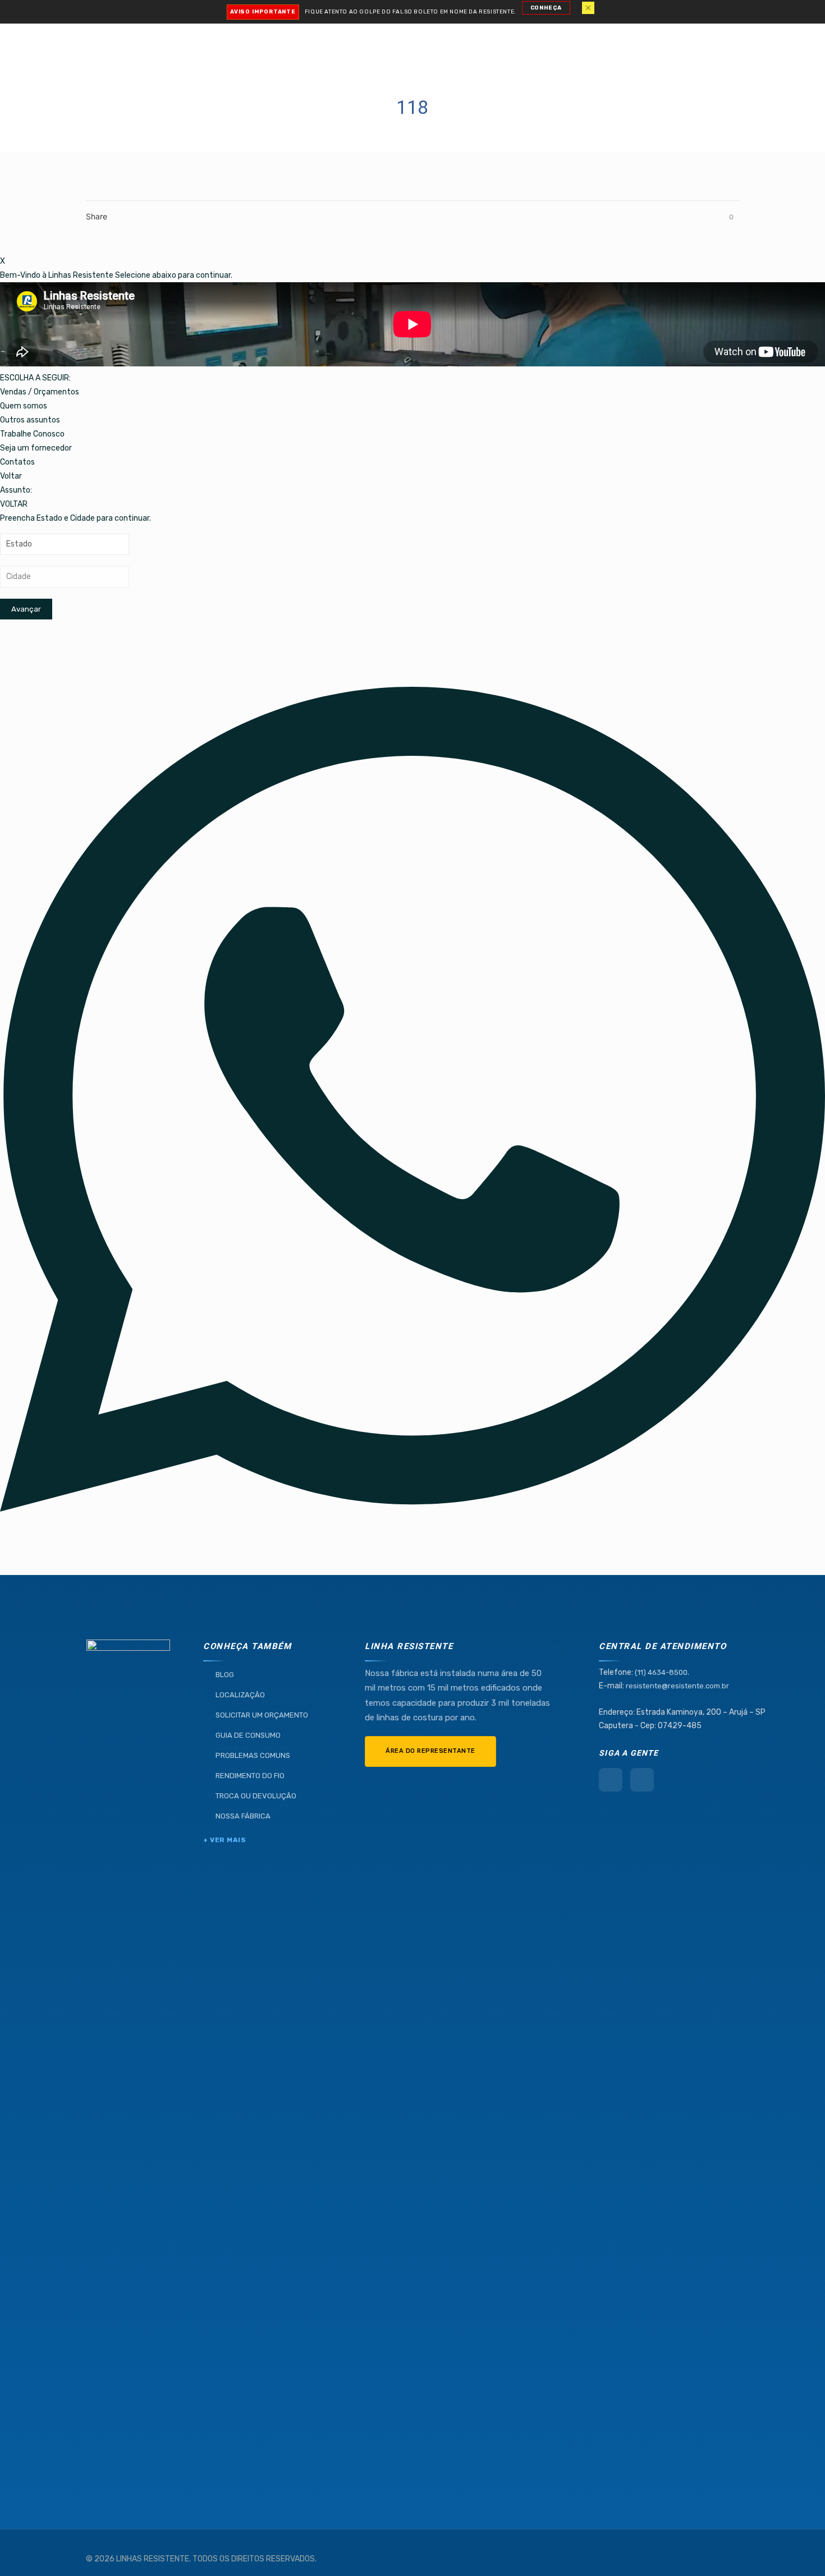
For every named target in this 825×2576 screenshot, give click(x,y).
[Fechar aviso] (588, 8)
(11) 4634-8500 (661, 1672)
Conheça (546, 8)
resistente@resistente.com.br (677, 1686)
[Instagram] (642, 1780)
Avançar (26, 609)
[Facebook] (611, 1780)
